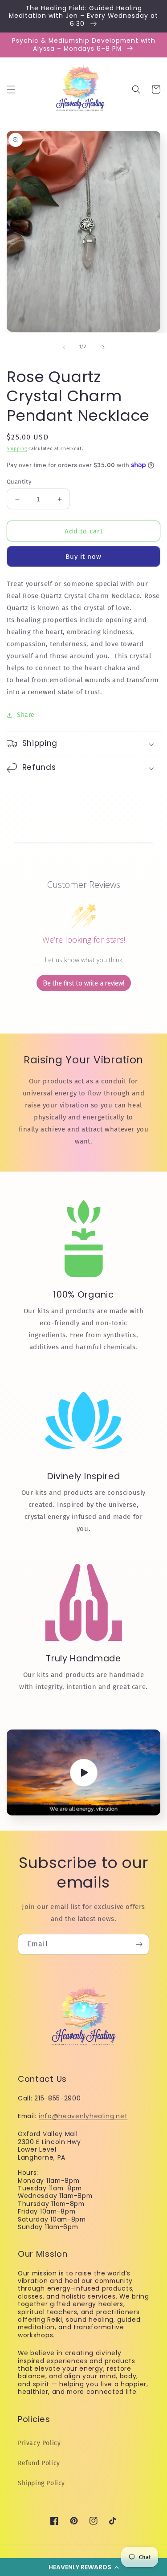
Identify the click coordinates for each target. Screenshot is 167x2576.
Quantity (19, 482)
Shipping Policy (41, 2483)
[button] (83, 2567)
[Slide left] (64, 347)
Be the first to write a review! (84, 983)
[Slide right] (103, 347)
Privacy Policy (39, 2443)
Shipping (17, 449)
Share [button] (26, 715)
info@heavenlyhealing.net (83, 2116)
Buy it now (83, 557)
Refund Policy (39, 2463)
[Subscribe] (139, 1944)
